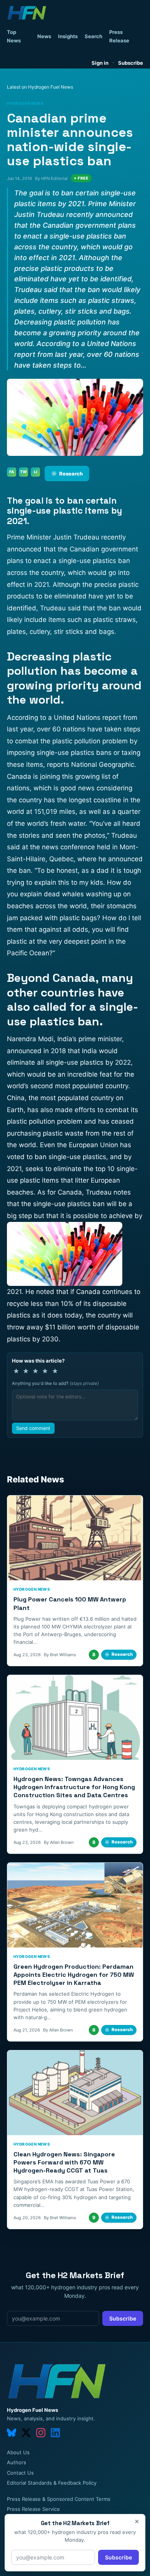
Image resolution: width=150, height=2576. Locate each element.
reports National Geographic (91, 765)
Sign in (100, 63)
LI (36, 472)
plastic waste (63, 1133)
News (44, 36)
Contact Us (20, 2473)
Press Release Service (33, 2509)
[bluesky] (12, 2433)
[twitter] (26, 2433)
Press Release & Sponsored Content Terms (59, 2499)
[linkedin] (55, 2433)
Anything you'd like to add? (55, 1383)
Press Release (119, 36)
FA (12, 472)
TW (23, 472)
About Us (18, 2452)
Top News (14, 36)
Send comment (33, 1428)
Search (93, 36)
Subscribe (131, 63)
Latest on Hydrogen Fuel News (40, 87)
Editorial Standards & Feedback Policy (52, 2483)
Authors (17, 2462)
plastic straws (114, 620)
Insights (68, 36)
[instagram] (41, 2433)
